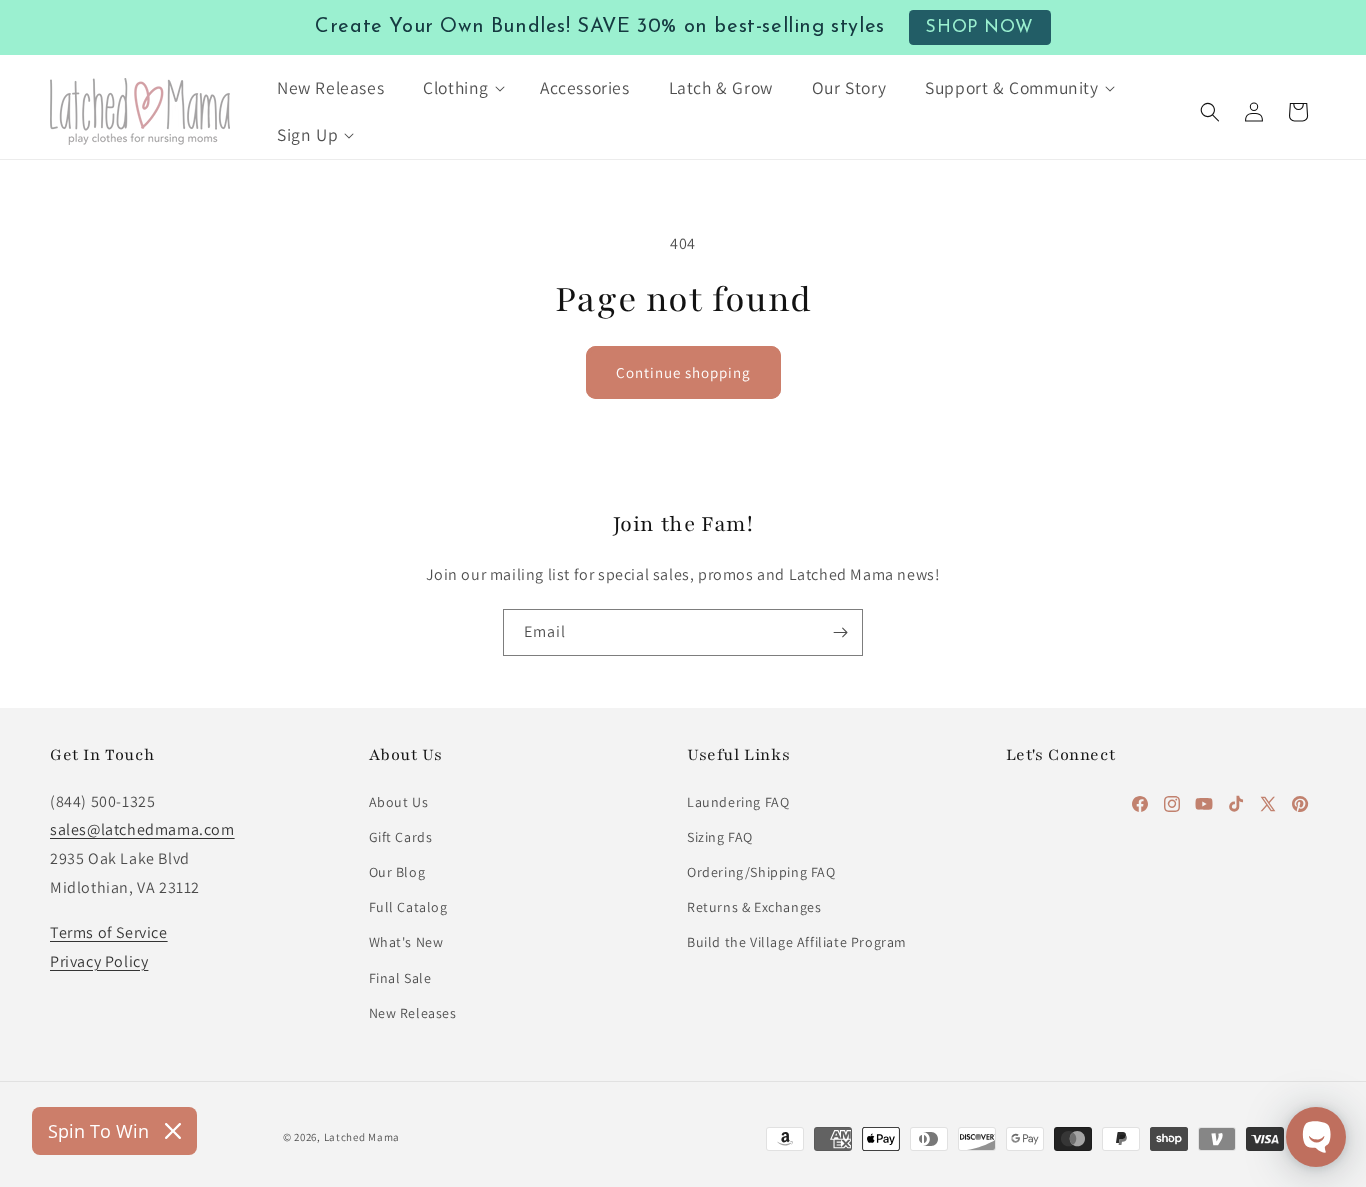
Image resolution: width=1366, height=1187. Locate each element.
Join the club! (683, 697)
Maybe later (683, 776)
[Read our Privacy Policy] (939, 881)
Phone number (467, 446)
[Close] (959, 201)
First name (452, 568)
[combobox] (463, 495)
